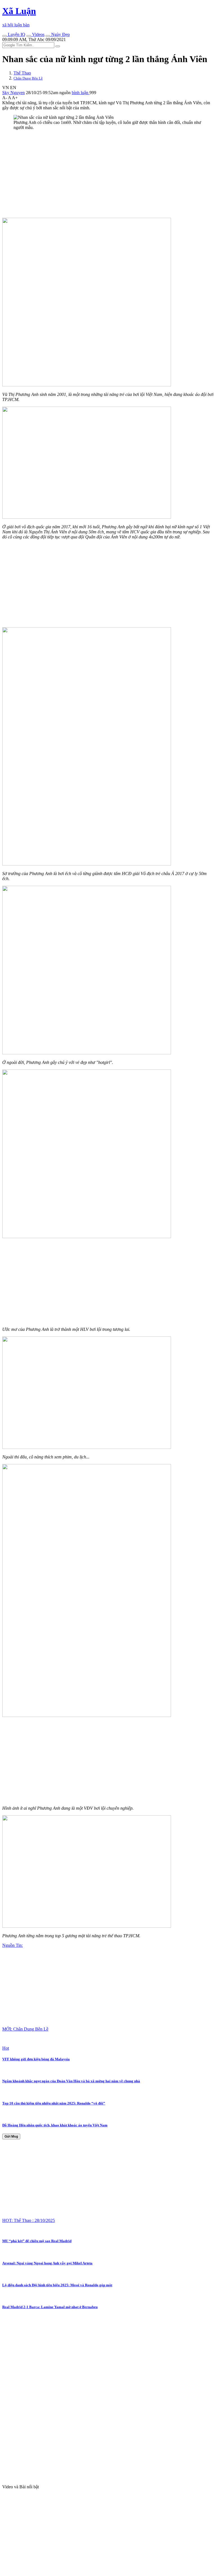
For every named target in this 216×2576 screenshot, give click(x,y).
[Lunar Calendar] (48, 36)
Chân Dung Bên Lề (28, 78)
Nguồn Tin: (13, 1945)
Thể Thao (22, 73)
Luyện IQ (16, 34)
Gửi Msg (11, 2137)
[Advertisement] (108, 174)
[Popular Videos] (29, 36)
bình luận (81, 93)
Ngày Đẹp (60, 34)
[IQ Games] (4, 36)
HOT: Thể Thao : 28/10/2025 (29, 2220)
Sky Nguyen (13, 93)
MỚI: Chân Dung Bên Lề (25, 2029)
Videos (38, 34)
